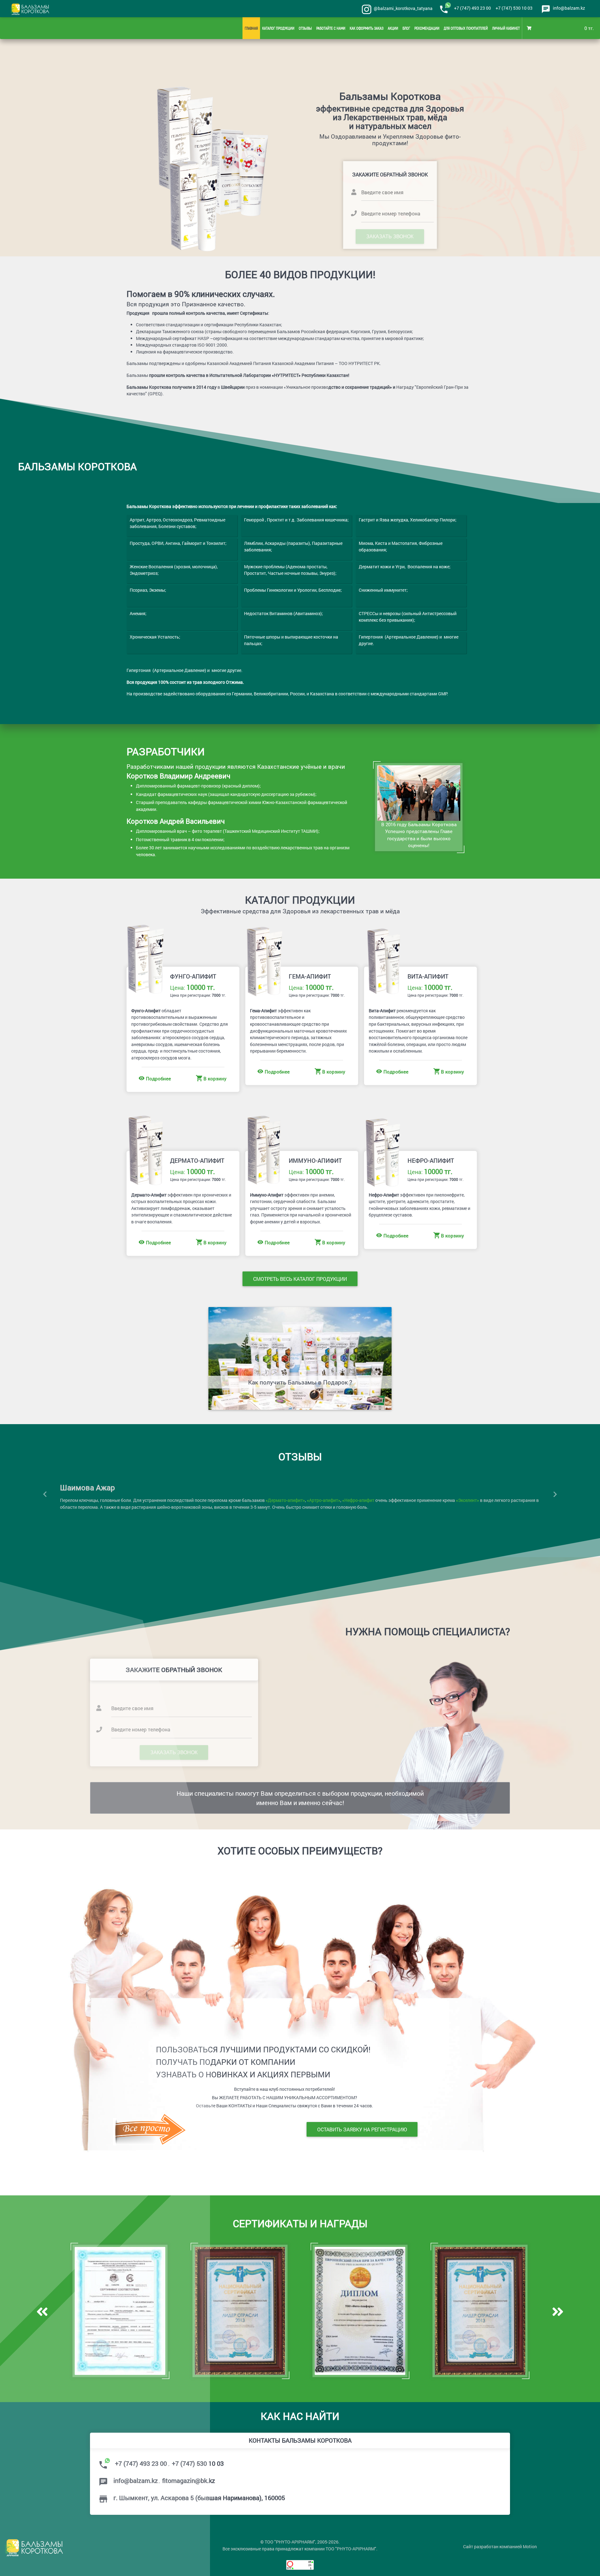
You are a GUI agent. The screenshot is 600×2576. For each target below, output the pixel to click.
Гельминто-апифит (227, 1500)
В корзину (215, 1078)
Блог (406, 28)
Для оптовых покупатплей (466, 28)
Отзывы (305, 28)
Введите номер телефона (391, 213)
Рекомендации (427, 28)
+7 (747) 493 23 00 (472, 8)
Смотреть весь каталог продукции (300, 1279)
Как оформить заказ (367, 28)
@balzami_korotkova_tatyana (403, 8)
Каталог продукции (278, 28)
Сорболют (259, 1500)
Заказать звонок (390, 236)
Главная (251, 28)
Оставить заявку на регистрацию (362, 2129)
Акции (393, 28)
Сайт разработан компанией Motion (500, 2546)
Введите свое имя (382, 192)
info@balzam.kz (569, 8)
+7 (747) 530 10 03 (514, 8)
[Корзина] (530, 28)
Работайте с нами (331, 28)
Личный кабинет (506, 28)
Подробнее (277, 1072)
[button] (555, 1494)
